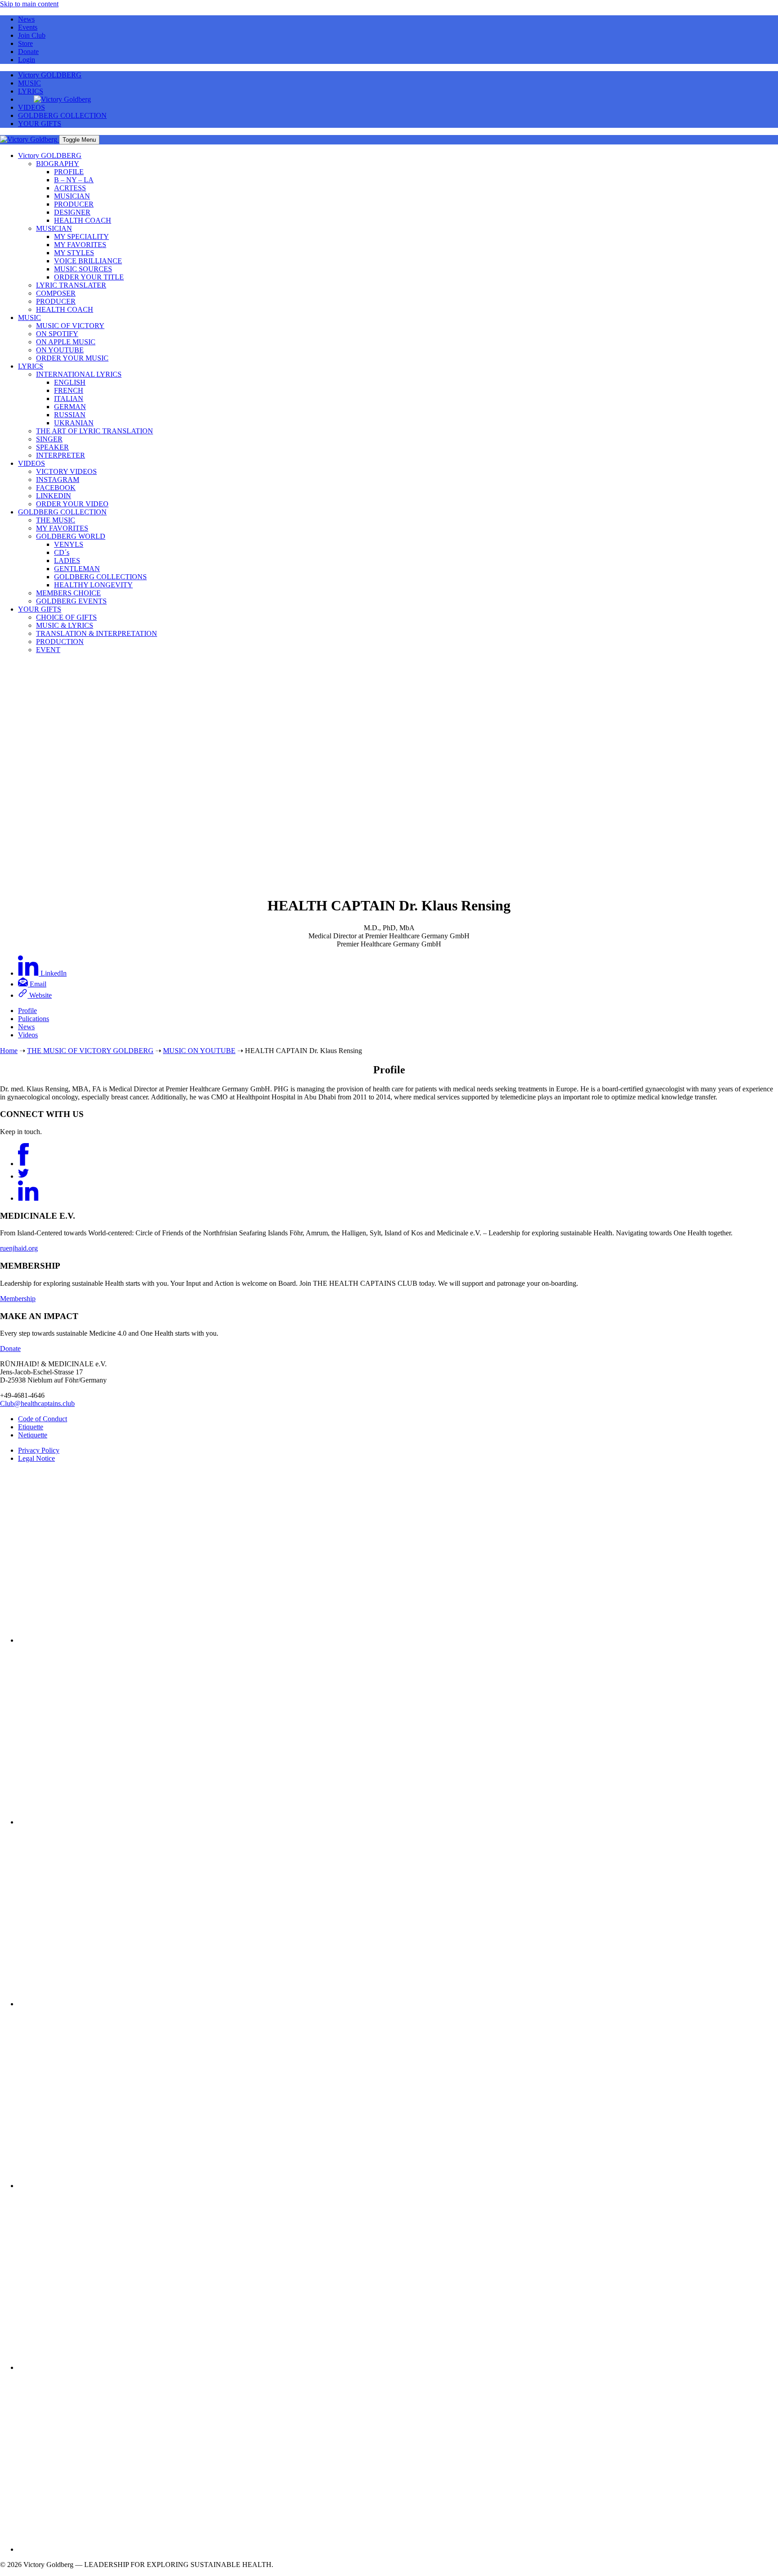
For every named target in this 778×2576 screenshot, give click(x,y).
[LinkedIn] (28, 1198)
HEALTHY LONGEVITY (93, 585)
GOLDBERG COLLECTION (62, 115)
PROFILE (69, 172)
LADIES (67, 561)
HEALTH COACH (83, 220)
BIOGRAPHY (58, 164)
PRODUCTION (60, 642)
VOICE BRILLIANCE (88, 261)
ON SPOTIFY (57, 334)
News (26, 19)
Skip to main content (29, 4)
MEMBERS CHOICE (68, 593)
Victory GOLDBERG (50, 75)
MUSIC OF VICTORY (70, 326)
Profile (27, 1011)
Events (28, 27)
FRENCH (69, 390)
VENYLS (69, 544)
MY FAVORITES (80, 245)
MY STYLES (74, 253)
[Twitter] (23, 1176)
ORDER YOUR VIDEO (72, 504)
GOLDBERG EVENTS (71, 601)
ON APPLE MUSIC (66, 342)
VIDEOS (32, 107)
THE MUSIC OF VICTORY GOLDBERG (90, 1051)
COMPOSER (56, 293)
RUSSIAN (70, 415)
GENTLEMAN (77, 569)
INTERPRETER (61, 455)
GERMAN (70, 407)
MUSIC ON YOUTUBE (199, 1051)
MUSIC (29, 83)
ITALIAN (69, 399)
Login (27, 60)
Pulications (34, 1019)
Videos (28, 1035)
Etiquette (31, 1427)
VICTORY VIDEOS (66, 471)
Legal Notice (36, 1458)
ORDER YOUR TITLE (89, 277)
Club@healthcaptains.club (37, 1403)
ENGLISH (70, 382)
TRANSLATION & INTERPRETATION (97, 633)
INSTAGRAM (58, 480)
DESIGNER (72, 212)
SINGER (49, 439)
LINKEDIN (54, 496)
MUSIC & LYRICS (65, 625)
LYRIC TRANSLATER (71, 285)
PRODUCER (74, 204)
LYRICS (31, 91)
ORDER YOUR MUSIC (72, 358)
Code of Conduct (43, 1419)
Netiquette (33, 1435)
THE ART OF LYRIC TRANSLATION (95, 431)
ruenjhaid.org (19, 1248)
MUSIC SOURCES (83, 269)
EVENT (48, 650)
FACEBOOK (56, 488)
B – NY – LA (74, 180)
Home (9, 1051)
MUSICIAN (72, 196)
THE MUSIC (56, 520)
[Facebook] (23, 1164)
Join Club (32, 35)
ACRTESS (70, 188)
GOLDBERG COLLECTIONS (100, 577)
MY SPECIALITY (81, 236)
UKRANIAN (74, 423)
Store (25, 43)
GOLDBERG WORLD (71, 536)
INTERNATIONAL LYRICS (79, 374)
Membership (18, 1299)
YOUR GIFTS (40, 124)
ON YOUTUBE (60, 350)
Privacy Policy (39, 1450)
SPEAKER (52, 447)
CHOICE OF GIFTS (66, 617)
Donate (28, 52)
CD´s (62, 552)
